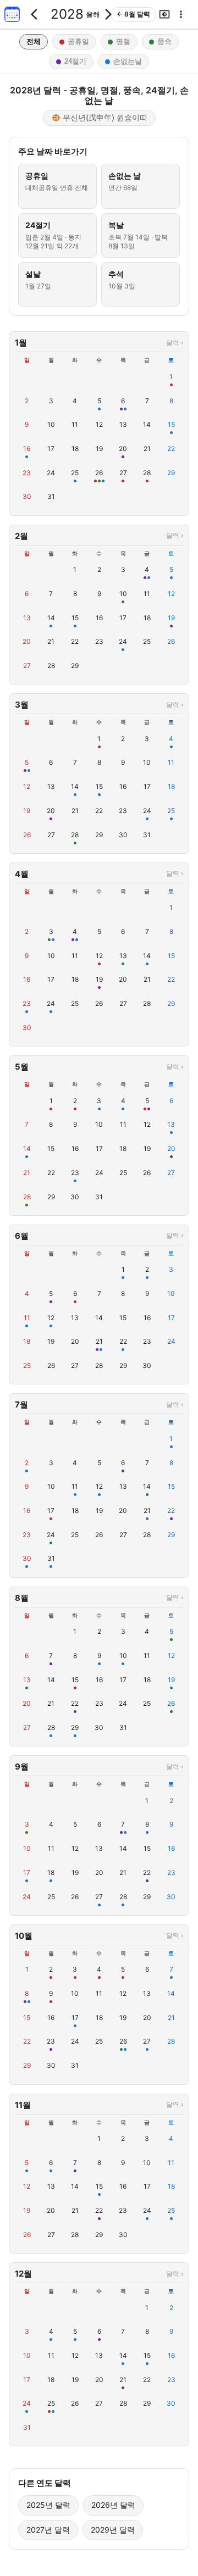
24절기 (75, 61)
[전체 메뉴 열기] (181, 14)
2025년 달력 (48, 2505)
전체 (34, 41)
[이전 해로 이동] (37, 14)
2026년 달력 (113, 2505)
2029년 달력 (113, 2530)
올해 (93, 14)
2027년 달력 (48, 2530)
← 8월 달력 (133, 14)
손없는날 (128, 61)
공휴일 (78, 41)
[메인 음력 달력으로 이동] (12, 14)
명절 (123, 41)
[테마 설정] (164, 14)
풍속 (164, 41)
